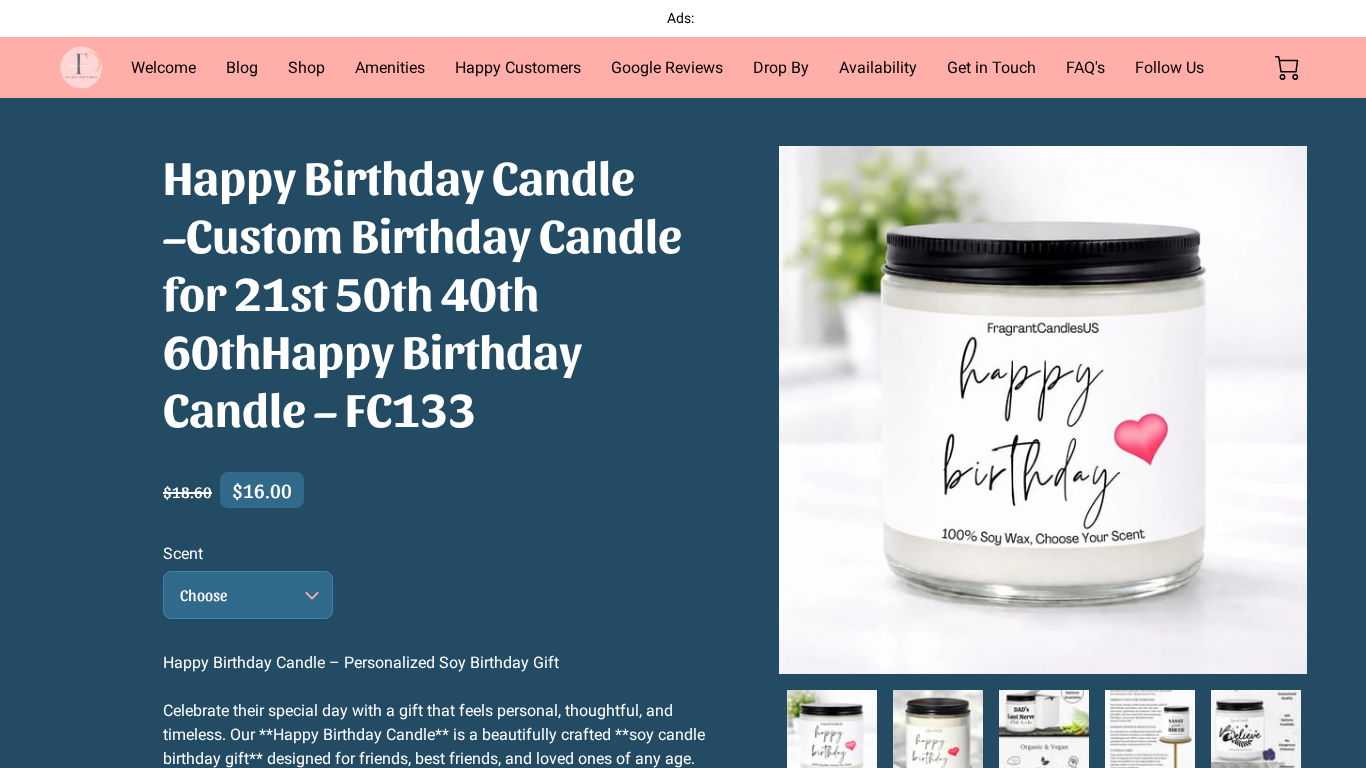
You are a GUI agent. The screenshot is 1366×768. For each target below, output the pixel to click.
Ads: (682, 18)
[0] (1287, 68)
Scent (183, 553)
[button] (248, 595)
